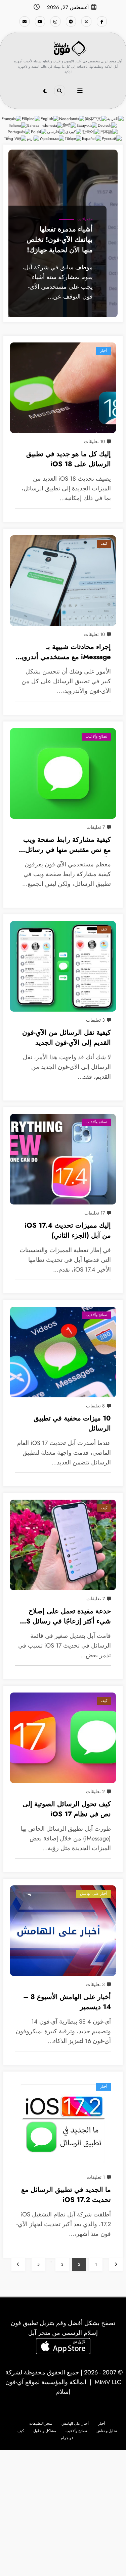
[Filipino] (31, 118)
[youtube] (40, 21)
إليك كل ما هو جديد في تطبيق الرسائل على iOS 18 (69, 459)
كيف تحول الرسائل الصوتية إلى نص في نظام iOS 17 (67, 1809)
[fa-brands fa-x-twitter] (86, 21)
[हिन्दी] (70, 125)
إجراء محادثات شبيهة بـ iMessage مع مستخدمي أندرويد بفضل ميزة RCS (65, 653)
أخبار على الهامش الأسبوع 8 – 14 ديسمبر (67, 2002)
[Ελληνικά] (87, 125)
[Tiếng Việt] (15, 139)
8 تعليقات (95, 1406)
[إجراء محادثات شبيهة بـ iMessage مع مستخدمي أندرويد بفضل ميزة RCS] (63, 581)
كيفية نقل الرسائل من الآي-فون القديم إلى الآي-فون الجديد (67, 1038)
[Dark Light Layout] (45, 91)
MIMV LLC (108, 2382)
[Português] (19, 132)
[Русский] (112, 139)
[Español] (92, 139)
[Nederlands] (72, 118)
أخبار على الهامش (94, 1894)
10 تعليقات (94, 441)
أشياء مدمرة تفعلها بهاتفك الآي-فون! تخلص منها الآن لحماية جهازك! (60, 239)
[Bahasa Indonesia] (45, 125)
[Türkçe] (73, 139)
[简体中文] (96, 118)
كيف (104, 544)
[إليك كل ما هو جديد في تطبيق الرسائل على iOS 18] (63, 388)
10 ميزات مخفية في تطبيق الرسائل (72, 1423)
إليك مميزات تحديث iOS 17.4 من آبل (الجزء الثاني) (68, 1230)
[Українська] (52, 139)
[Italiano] (18, 125)
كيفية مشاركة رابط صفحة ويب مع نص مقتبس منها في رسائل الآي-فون (67, 846)
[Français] (12, 118)
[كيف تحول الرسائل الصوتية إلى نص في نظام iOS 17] (63, 1738)
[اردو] (33, 139)
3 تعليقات (95, 1020)
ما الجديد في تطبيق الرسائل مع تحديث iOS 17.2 (66, 2195)
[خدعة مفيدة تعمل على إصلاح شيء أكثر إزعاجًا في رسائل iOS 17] (63, 1545)
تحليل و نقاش (107, 2431)
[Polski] (39, 132)
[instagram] (55, 21)
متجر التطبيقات (41, 2424)
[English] (50, 118)
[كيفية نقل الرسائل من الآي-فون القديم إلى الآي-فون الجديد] (63, 966)
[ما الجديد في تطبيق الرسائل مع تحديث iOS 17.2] (63, 2124)
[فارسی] (56, 132)
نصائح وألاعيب (85, 220)
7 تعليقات (96, 827)
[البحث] (59, 91)
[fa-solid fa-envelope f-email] (25, 21)
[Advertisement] (63, 2513)
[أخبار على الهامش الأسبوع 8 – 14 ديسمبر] (63, 1931)
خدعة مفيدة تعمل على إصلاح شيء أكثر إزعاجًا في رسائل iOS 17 (65, 1617)
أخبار (104, 351)
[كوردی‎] (74, 132)
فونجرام (67, 2438)
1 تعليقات (96, 2177)
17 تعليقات (95, 1213)
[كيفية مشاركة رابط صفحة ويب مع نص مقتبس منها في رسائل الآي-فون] (63, 773)
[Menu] (80, 91)
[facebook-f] (102, 21)
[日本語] (109, 132)
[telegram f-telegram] (71, 21)
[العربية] (116, 118)
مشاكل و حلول (45, 2431)
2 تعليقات (95, 1791)
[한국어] (91, 132)
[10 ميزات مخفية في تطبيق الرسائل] (63, 1352)
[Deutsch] (108, 125)
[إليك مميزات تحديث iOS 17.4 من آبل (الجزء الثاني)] (63, 1159)
